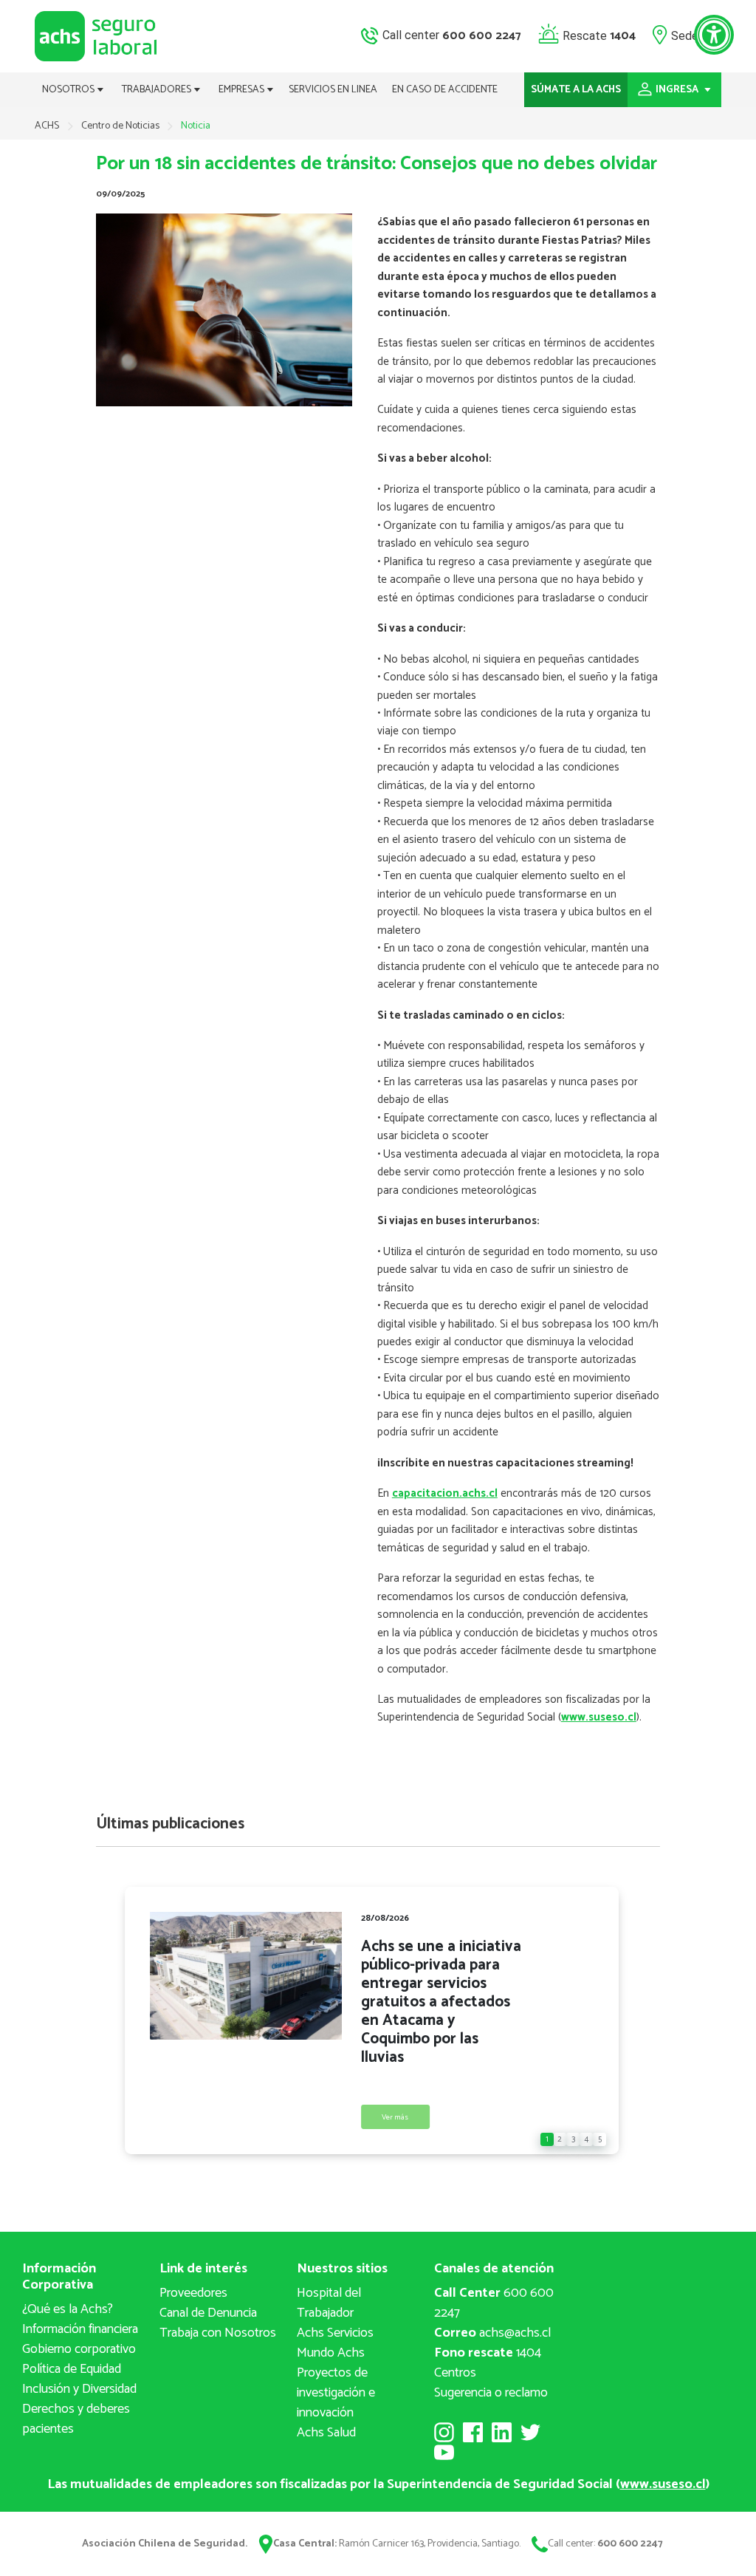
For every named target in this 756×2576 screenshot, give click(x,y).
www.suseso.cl (599, 1717)
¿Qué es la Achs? (68, 2309)
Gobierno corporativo (79, 2349)
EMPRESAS (243, 90)
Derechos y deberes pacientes (76, 2419)
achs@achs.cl (492, 2333)
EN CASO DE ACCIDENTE (445, 90)
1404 (488, 2353)
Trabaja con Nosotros (218, 2333)
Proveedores (193, 2293)
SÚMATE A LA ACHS (576, 90)
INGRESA (678, 90)
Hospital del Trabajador (329, 2303)
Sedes (688, 35)
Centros (455, 2373)
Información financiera (80, 2329)
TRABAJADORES (158, 90)
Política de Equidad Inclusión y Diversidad (79, 2379)
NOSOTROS (69, 90)
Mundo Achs (331, 2353)
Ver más (395, 2118)
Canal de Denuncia (208, 2313)
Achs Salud (326, 2433)
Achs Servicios (335, 2333)
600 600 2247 (494, 2303)
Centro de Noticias (121, 126)
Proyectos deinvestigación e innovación (336, 2393)
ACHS (47, 126)
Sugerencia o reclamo (491, 2393)
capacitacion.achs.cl (445, 1493)
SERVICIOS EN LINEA (333, 90)
